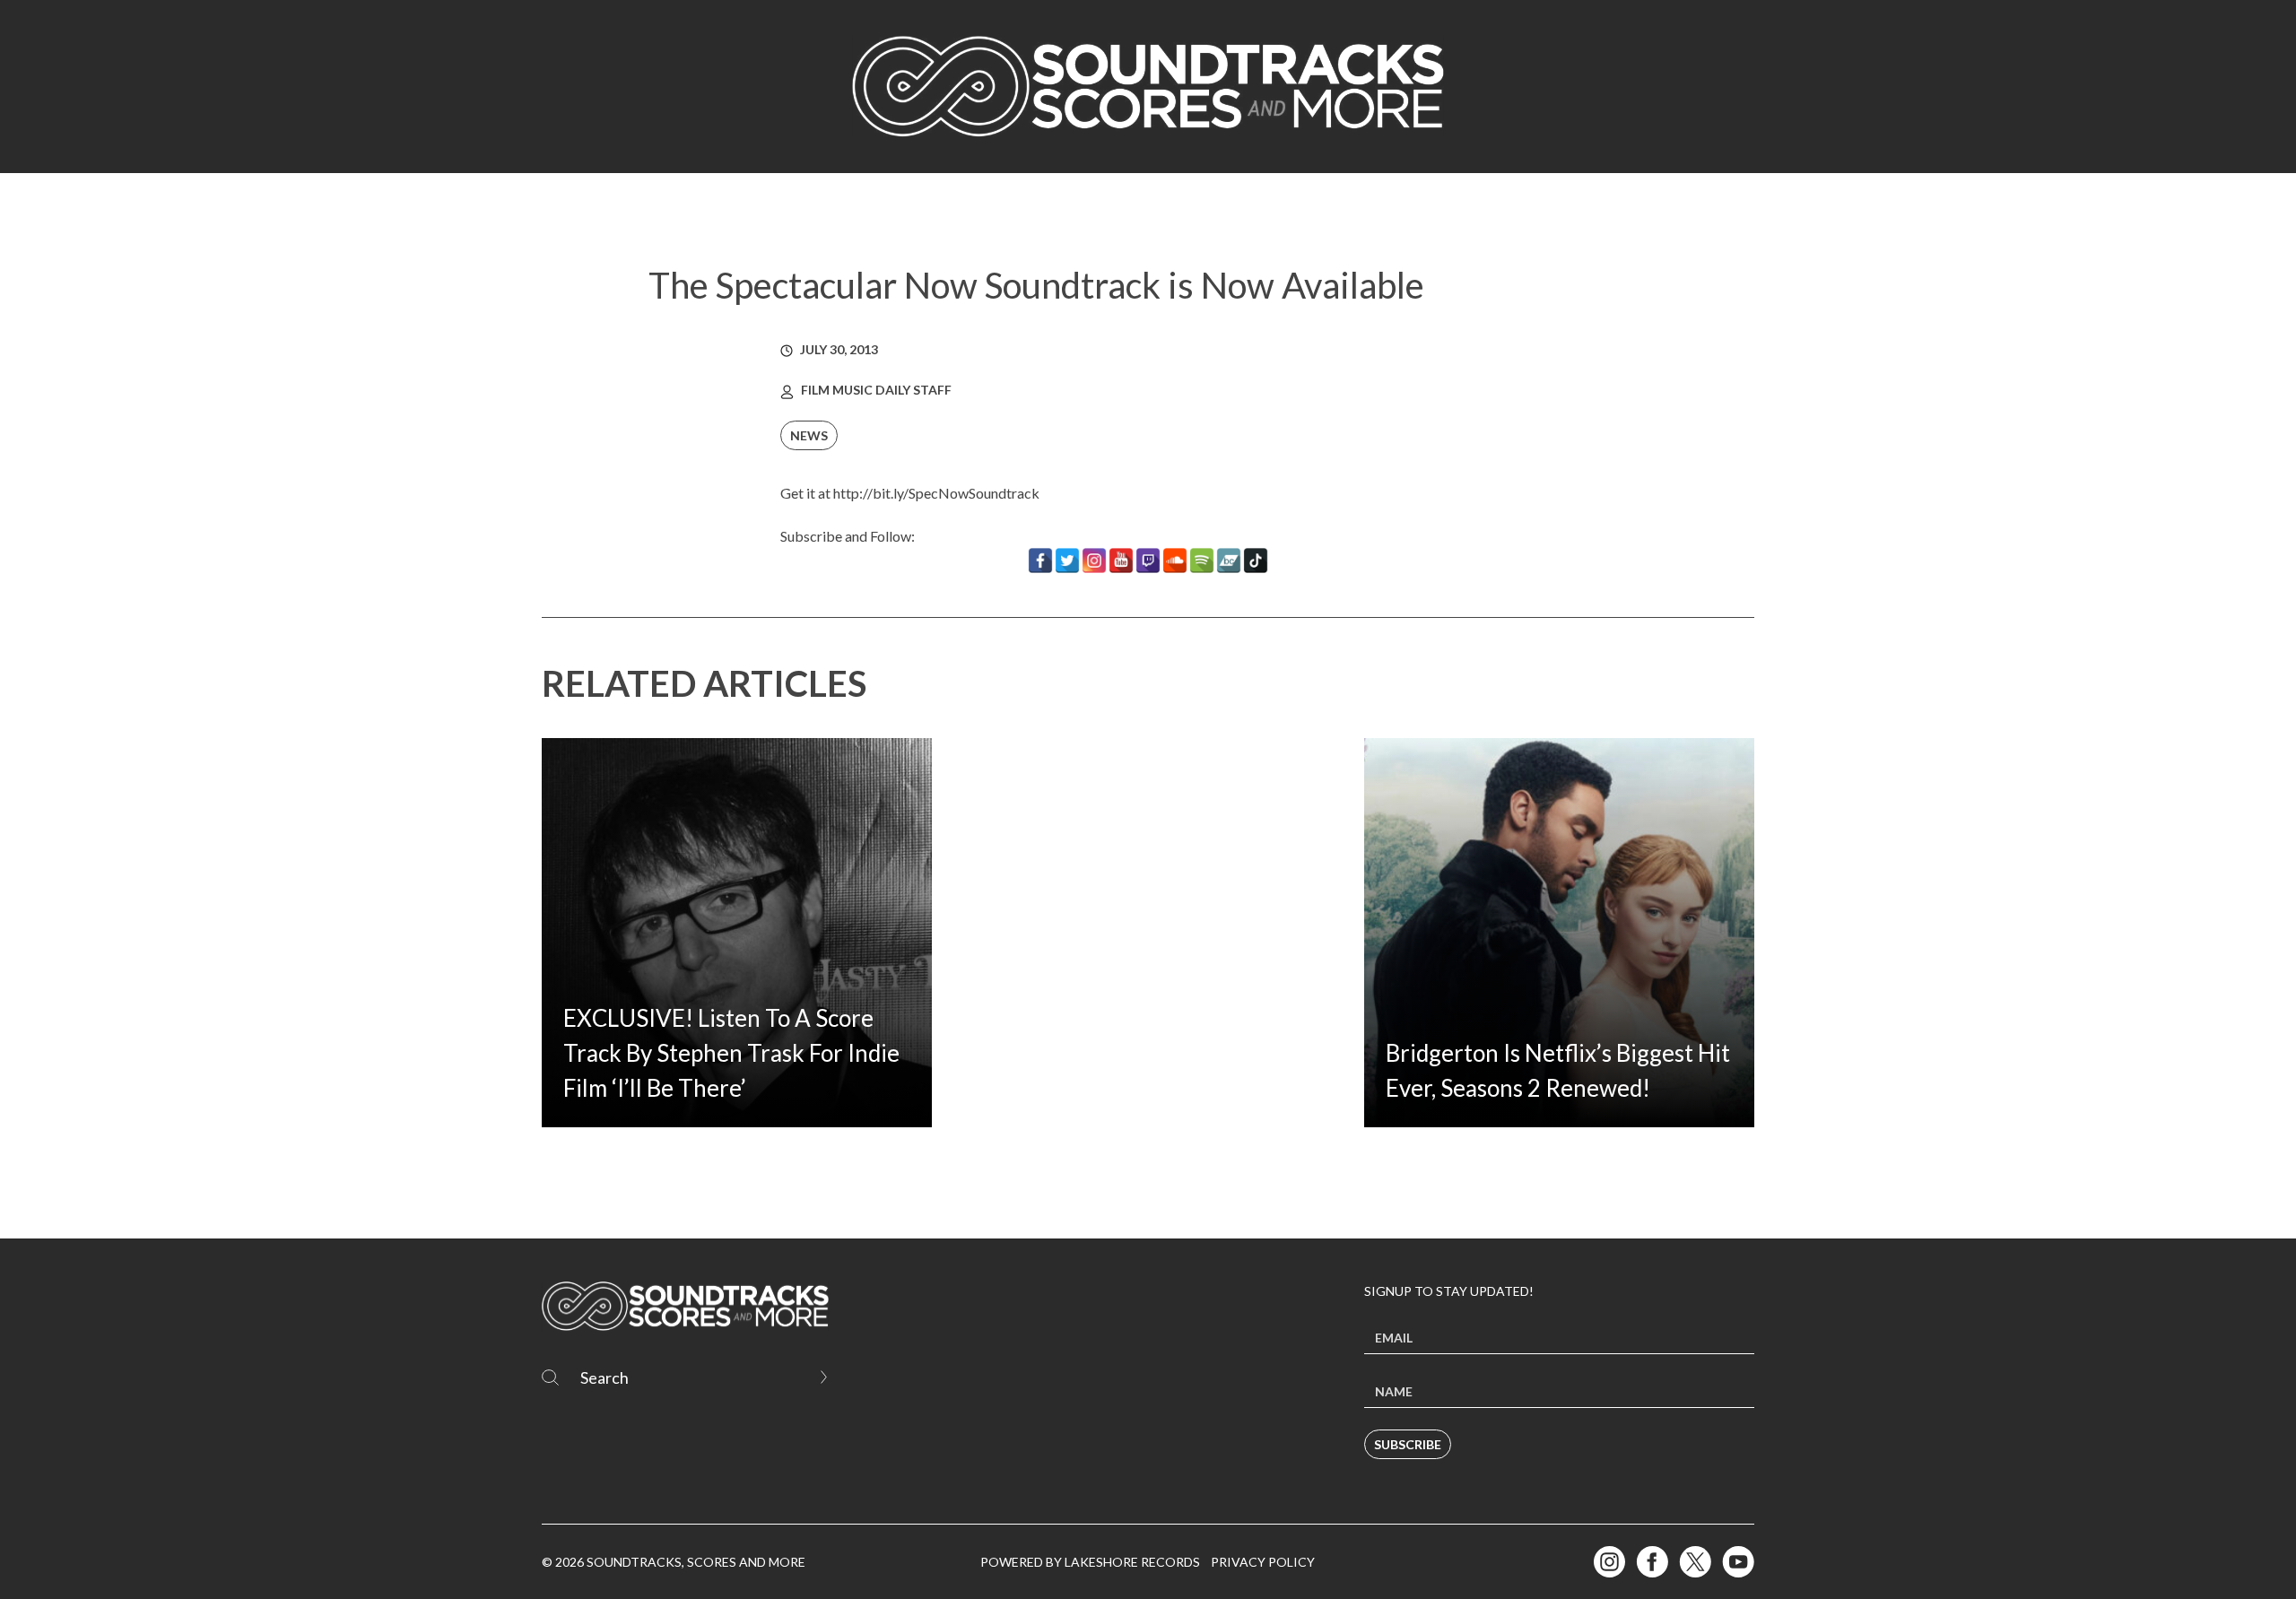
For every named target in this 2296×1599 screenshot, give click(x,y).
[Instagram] (1094, 561)
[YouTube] (1121, 561)
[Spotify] (1202, 561)
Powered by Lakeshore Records (1090, 1562)
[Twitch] (1148, 561)
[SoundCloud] (1175, 561)
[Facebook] (1040, 561)
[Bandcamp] (1229, 561)
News (809, 435)
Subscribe (1408, 1444)
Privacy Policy (1263, 1562)
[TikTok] (1256, 561)
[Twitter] (1067, 561)
